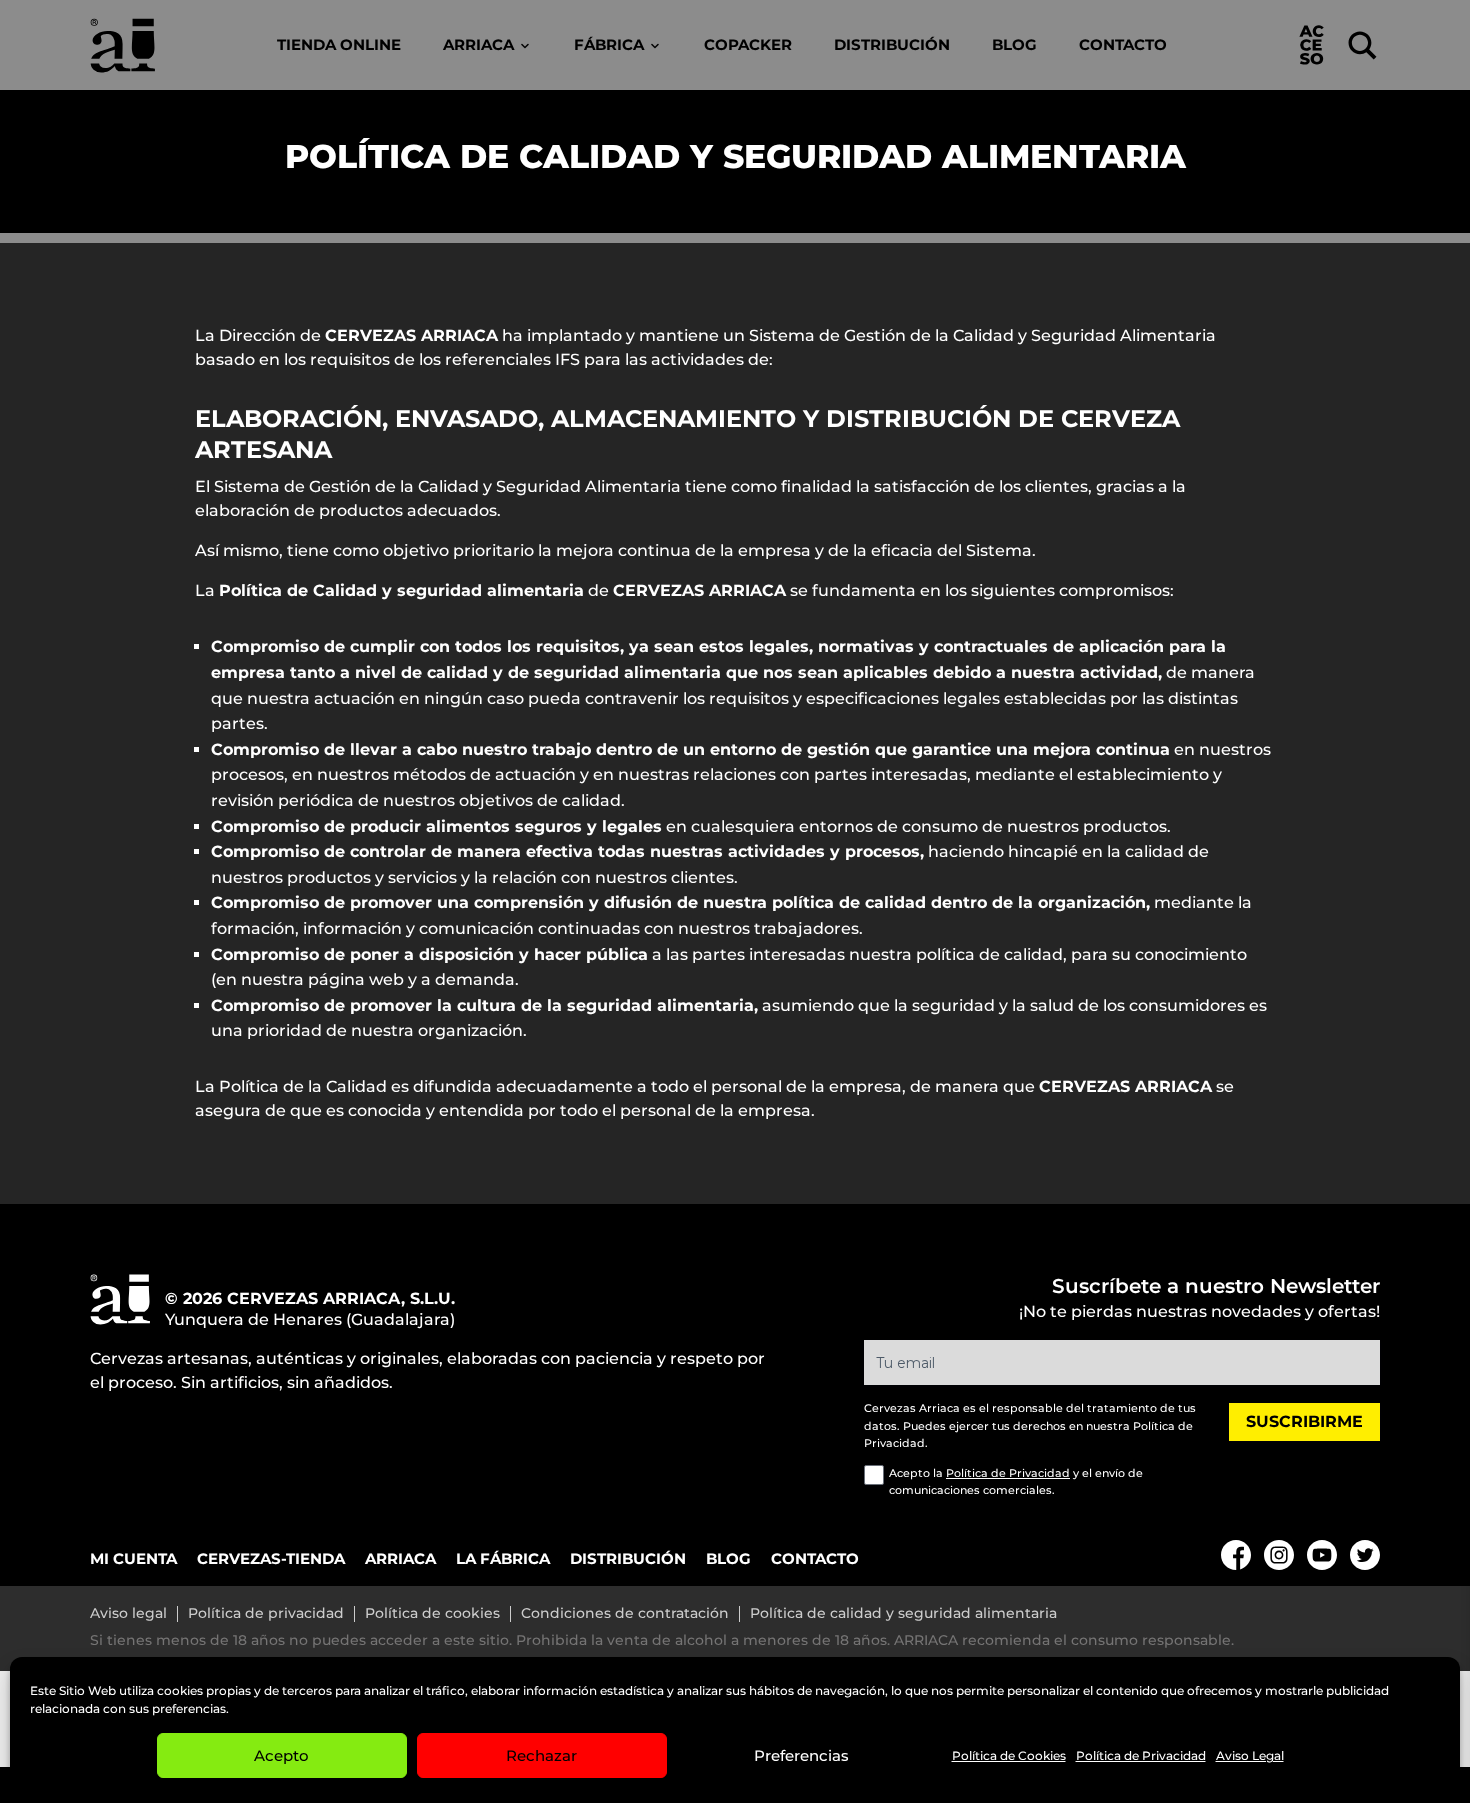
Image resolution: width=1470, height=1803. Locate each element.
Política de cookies (432, 1613)
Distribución (892, 44)
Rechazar (541, 1755)
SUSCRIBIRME (1304, 1421)
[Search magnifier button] (1362, 45)
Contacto (1123, 44)
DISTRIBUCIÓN (628, 1558)
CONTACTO (815, 1558)
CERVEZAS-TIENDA (271, 1558)
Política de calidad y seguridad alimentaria (903, 1613)
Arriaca (478, 44)
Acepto (281, 1755)
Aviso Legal (1250, 1755)
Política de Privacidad (1141, 1755)
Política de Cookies (1009, 1755)
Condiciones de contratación (625, 1613)
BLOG (728, 1558)
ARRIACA (400, 1558)
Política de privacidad (266, 1613)
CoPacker (748, 44)
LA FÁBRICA (503, 1558)
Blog (1014, 44)
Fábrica (609, 44)
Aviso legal (128, 1613)
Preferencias (801, 1755)
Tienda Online (339, 44)
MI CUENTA (133, 1558)
